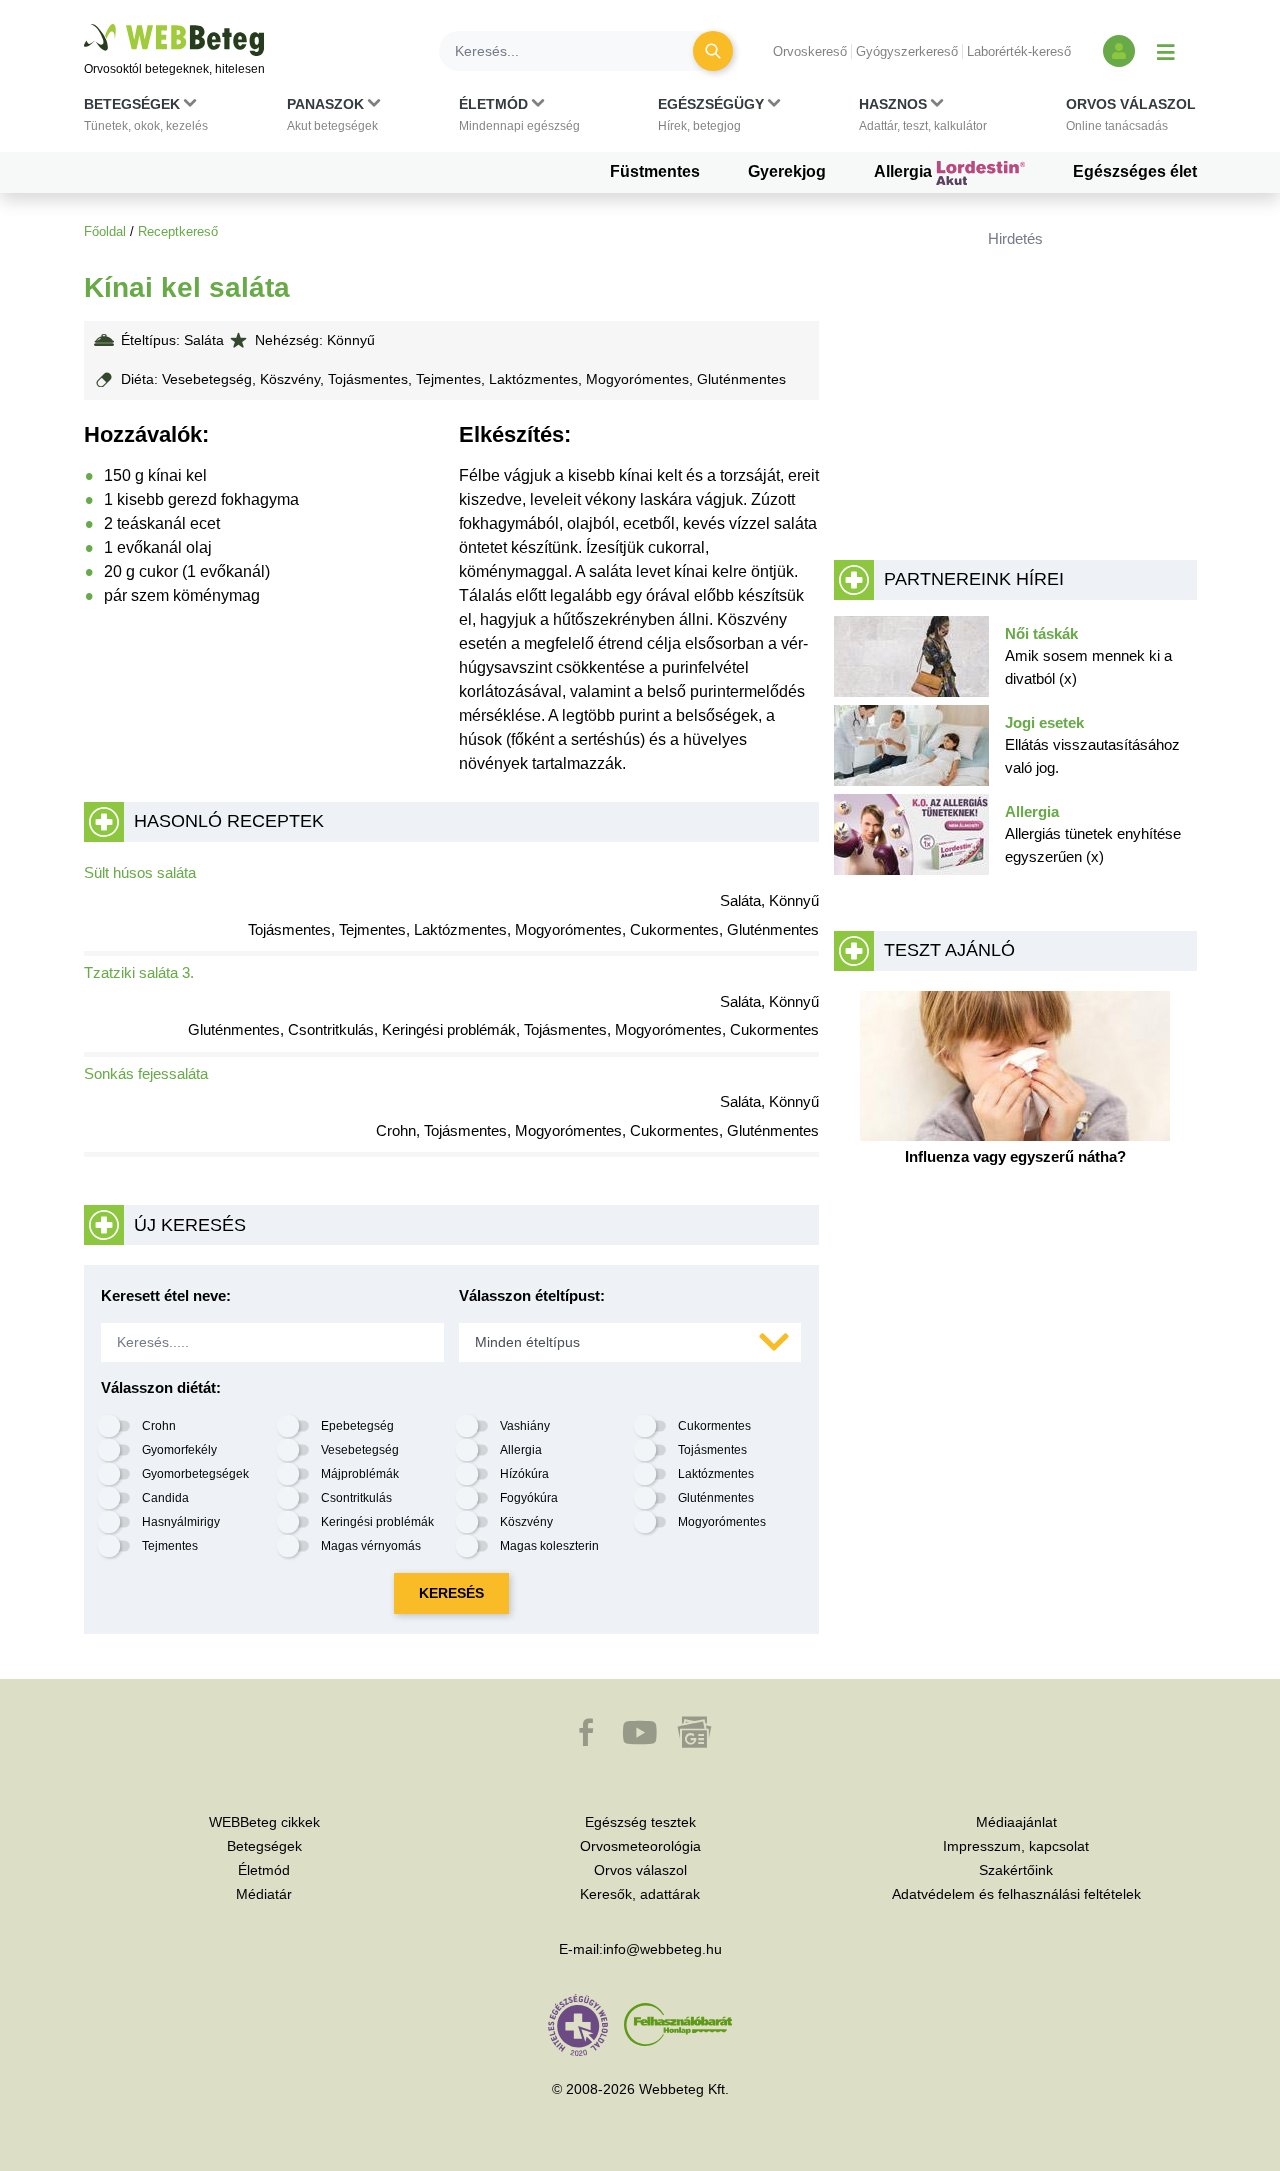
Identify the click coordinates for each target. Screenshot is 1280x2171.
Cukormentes (714, 1426)
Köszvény (526, 1522)
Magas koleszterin (549, 1546)
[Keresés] (713, 51)
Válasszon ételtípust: (532, 1295)
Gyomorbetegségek (195, 1474)
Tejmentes (170, 1546)
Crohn (159, 1426)
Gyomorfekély (179, 1450)
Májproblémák (360, 1474)
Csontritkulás (356, 1498)
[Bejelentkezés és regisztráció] (1119, 51)
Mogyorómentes (722, 1522)
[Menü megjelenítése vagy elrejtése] (1166, 51)
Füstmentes (655, 171)
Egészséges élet (1135, 171)
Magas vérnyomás (371, 1546)
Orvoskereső (810, 51)
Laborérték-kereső (1019, 51)
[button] (146, 119)
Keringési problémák (377, 1522)
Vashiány (525, 1426)
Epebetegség (357, 1426)
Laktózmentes (716, 1474)
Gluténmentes (716, 1498)
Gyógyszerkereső (907, 51)
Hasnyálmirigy (181, 1522)
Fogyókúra (529, 1498)
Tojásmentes (712, 1450)
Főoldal (105, 231)
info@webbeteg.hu (662, 1949)
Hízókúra (524, 1474)
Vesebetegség (360, 1450)
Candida (165, 1498)
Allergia (905, 171)
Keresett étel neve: (166, 1295)
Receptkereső (178, 231)
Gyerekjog (787, 171)
